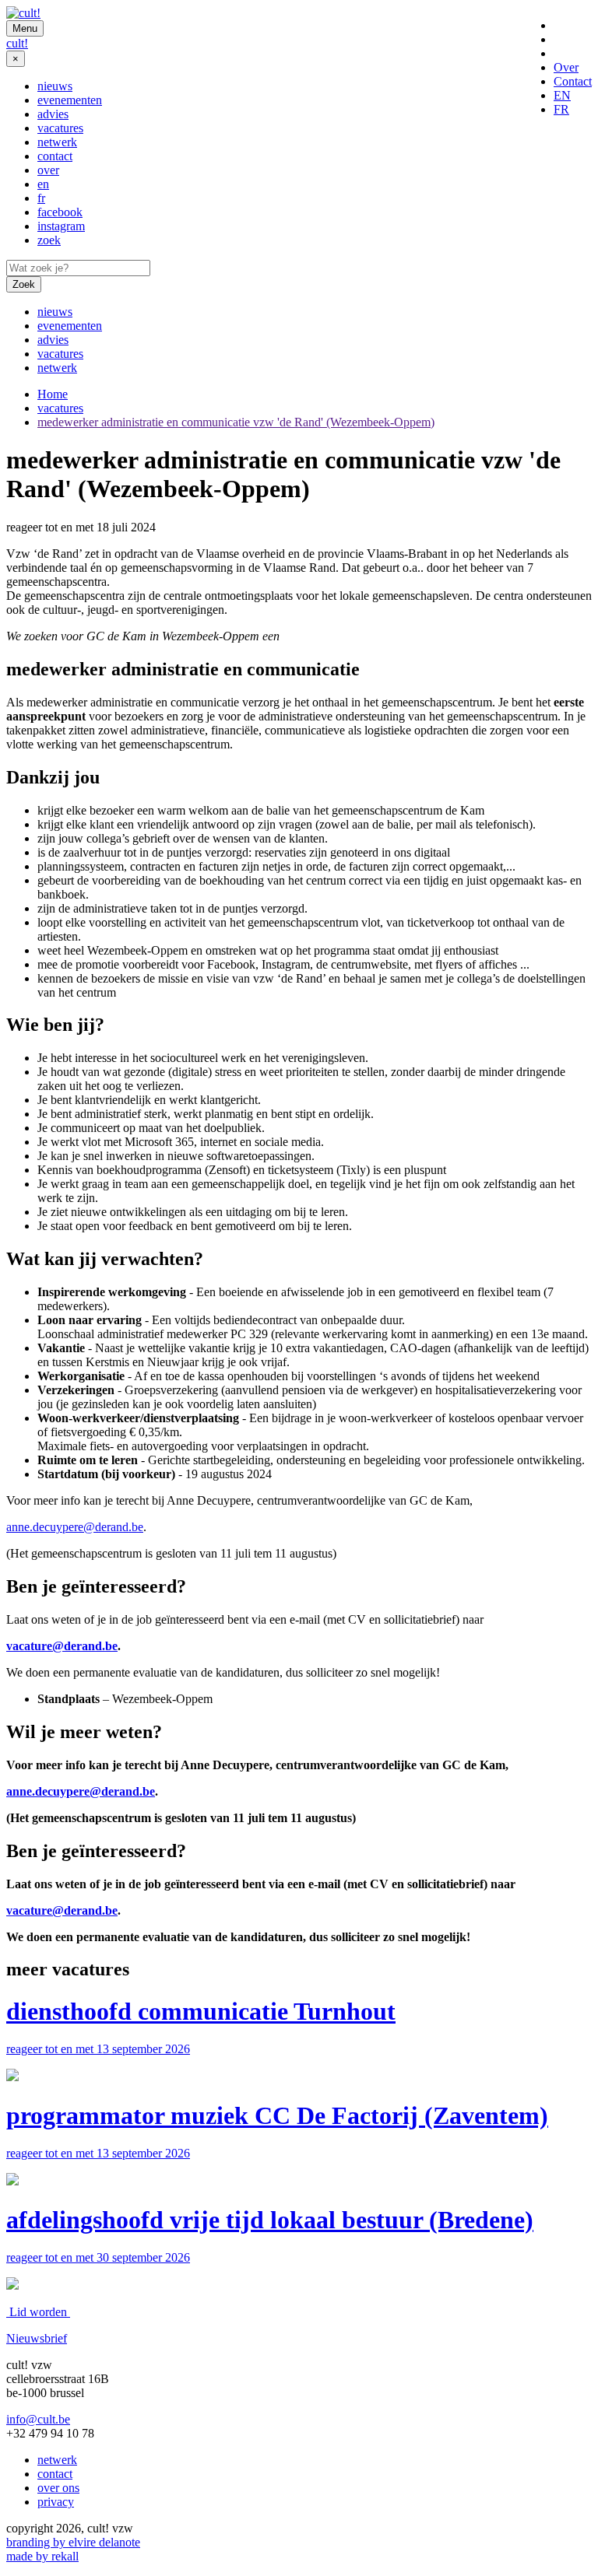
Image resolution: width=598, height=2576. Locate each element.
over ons (58, 2488)
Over (566, 67)
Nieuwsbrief (37, 2338)
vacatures (60, 128)
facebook (60, 212)
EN (562, 95)
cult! (17, 43)
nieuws (55, 86)
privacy (56, 2502)
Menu (25, 28)
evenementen (70, 100)
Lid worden (38, 2312)
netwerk (57, 142)
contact (55, 156)
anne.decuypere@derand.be (75, 1527)
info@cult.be (38, 2419)
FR (561, 109)
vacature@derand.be (62, 1646)
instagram (61, 226)
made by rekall (42, 2556)
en (43, 184)
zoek (49, 240)
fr (41, 198)
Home (53, 394)
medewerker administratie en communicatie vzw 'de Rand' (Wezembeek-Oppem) (236, 422)
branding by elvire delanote (73, 2542)
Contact (573, 81)
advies (53, 114)
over (48, 170)
